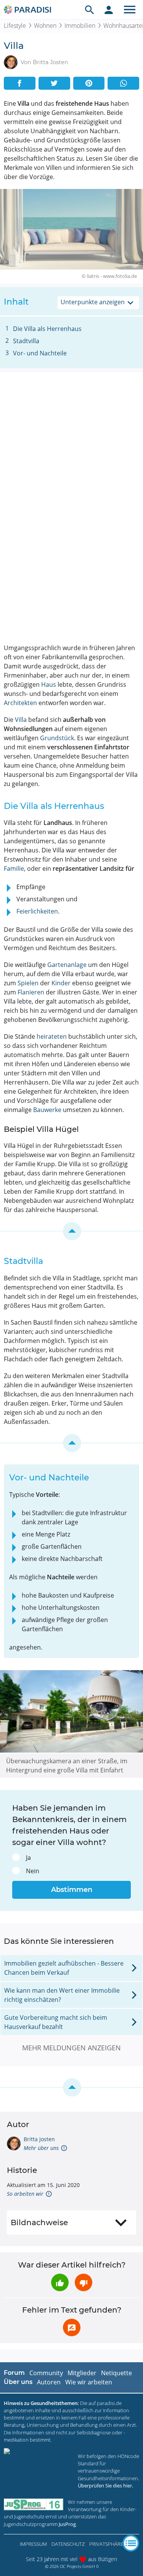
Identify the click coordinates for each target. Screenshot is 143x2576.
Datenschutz (68, 2544)
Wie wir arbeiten (89, 2382)
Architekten (20, 703)
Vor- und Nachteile (40, 353)
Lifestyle (15, 26)
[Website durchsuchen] (90, 10)
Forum (14, 2373)
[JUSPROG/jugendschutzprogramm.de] (34, 2504)
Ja (28, 1858)
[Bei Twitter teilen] (54, 83)
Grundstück (57, 738)
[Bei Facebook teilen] (20, 83)
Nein (33, 1871)
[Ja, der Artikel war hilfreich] (60, 2282)
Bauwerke (47, 1110)
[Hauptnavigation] (130, 10)
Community (46, 2373)
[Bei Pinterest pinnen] (89, 83)
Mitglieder (82, 2373)
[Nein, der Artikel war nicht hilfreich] (84, 2282)
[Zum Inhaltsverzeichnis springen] (71, 1231)
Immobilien (80, 26)
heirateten (52, 1036)
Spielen (28, 983)
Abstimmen (72, 1890)
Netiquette (116, 2373)
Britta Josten (39, 2139)
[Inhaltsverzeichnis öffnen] (131, 2543)
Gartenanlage (67, 965)
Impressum (33, 2544)
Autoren (49, 2382)
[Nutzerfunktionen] (109, 10)
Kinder (61, 983)
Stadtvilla (26, 341)
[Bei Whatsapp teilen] (123, 83)
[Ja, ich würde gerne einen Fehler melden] (72, 2327)
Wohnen (45, 26)
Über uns (18, 2382)
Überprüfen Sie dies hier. (105, 2486)
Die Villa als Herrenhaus (47, 329)
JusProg (67, 2524)
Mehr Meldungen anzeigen (71, 2048)
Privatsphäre (106, 2544)
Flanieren (31, 992)
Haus (49, 684)
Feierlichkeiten (37, 911)
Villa (21, 720)
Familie (14, 868)
